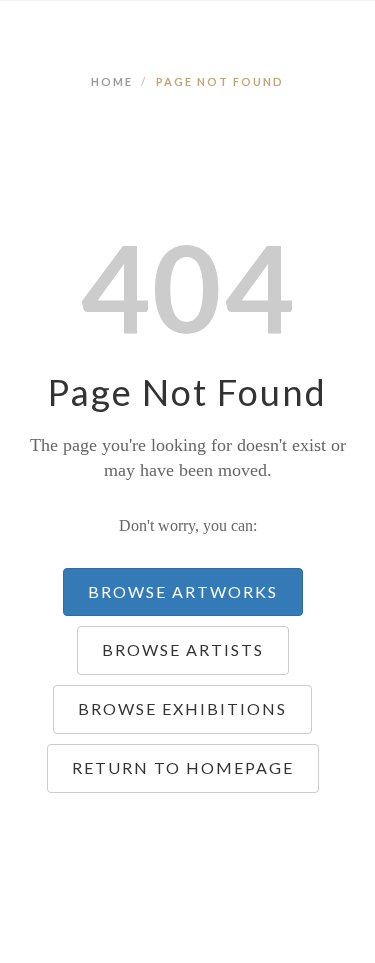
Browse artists (183, 649)
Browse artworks (183, 591)
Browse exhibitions (182, 708)
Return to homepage (183, 767)
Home (112, 81)
